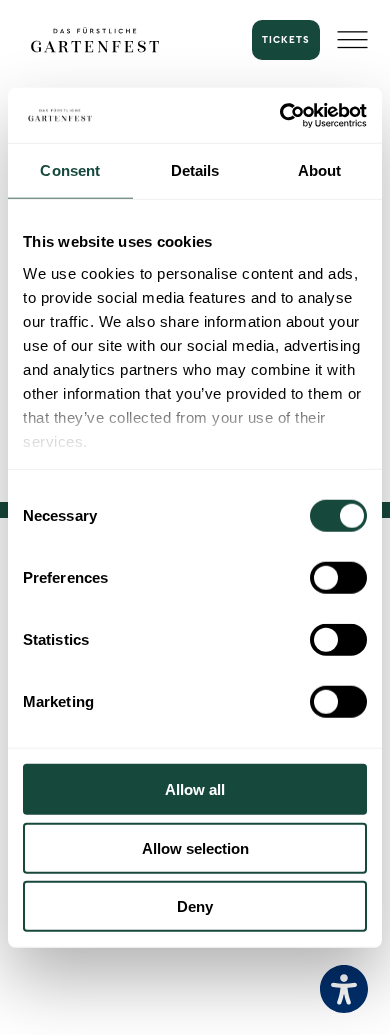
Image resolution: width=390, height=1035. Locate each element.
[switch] (338, 578)
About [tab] (320, 170)
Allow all (195, 789)
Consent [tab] (70, 170)
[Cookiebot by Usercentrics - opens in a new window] (280, 115)
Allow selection (195, 847)
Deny (195, 906)
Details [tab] (195, 170)
